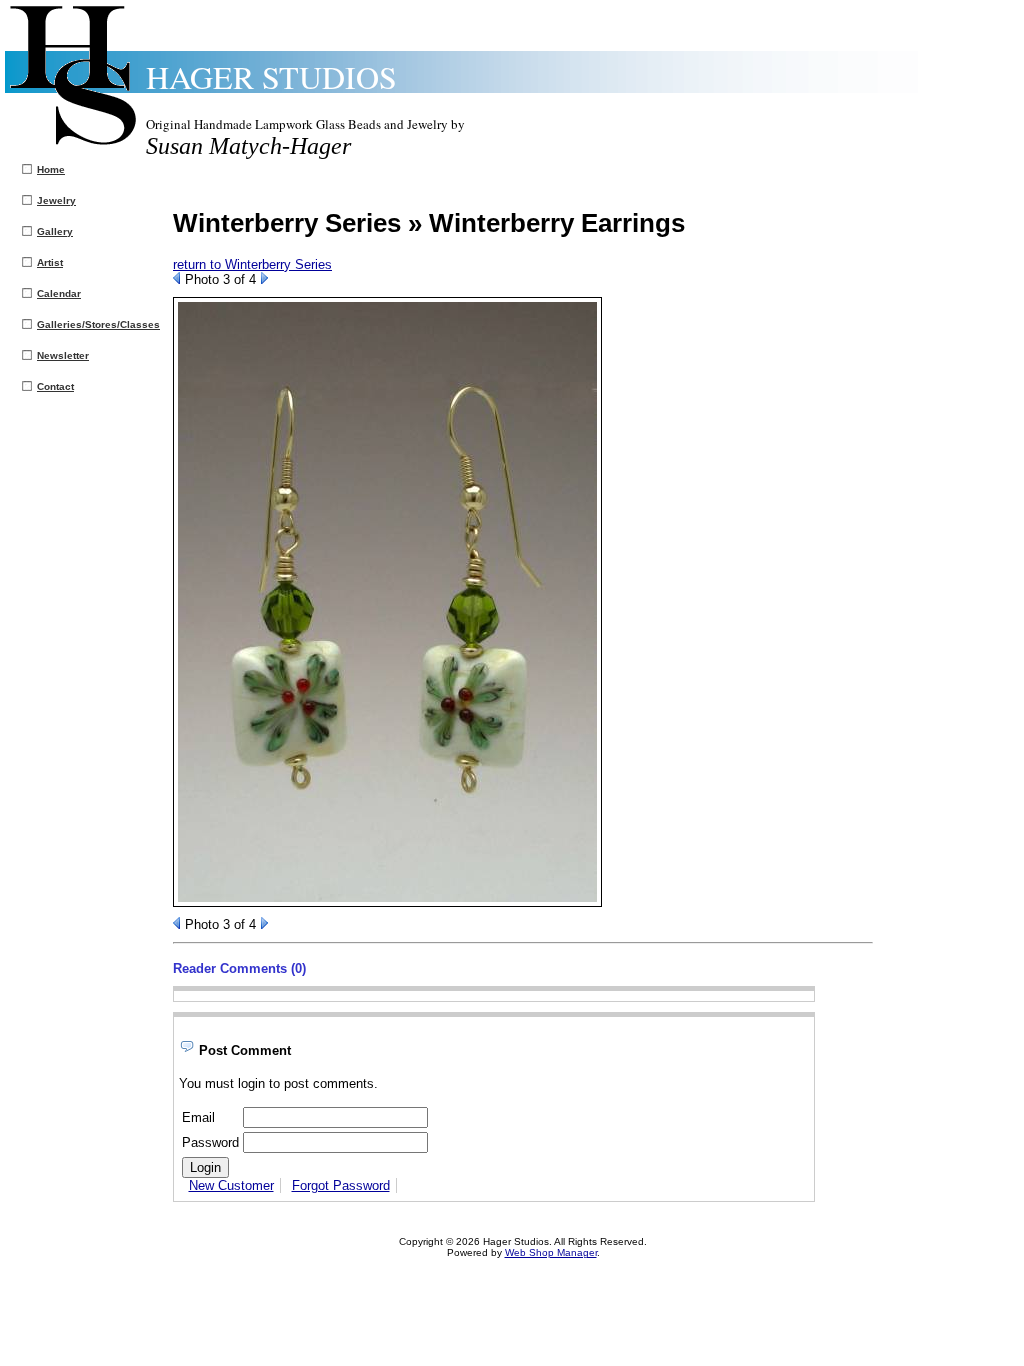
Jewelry (56, 200)
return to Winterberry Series (252, 264)
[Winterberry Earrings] (387, 902)
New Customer (231, 1185)
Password (210, 1142)
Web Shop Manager (551, 1252)
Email (198, 1117)
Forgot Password (341, 1185)
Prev (176, 278)
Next (264, 278)
